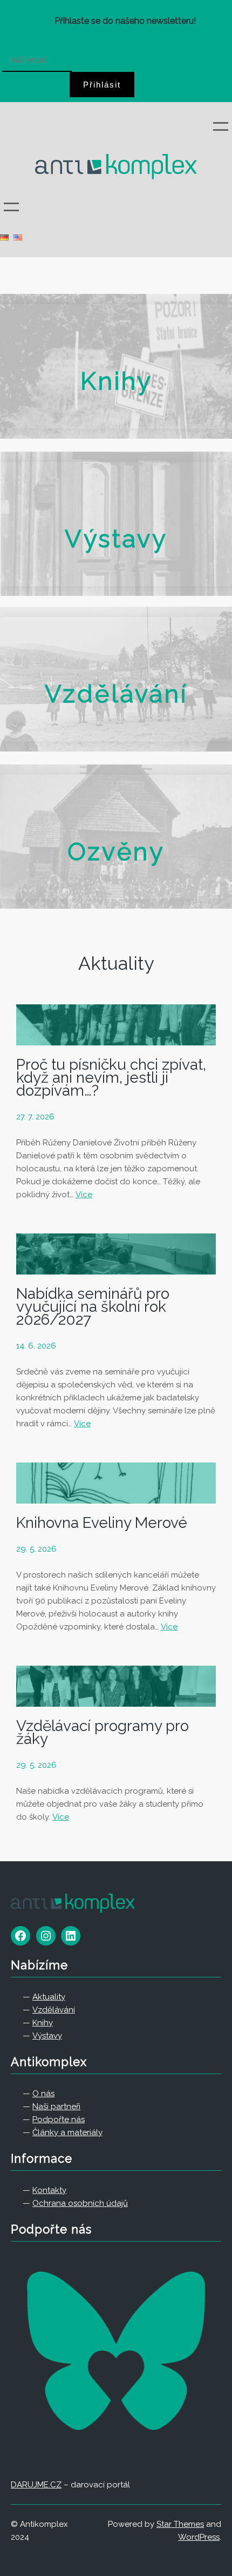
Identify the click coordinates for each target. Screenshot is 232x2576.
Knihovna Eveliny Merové (102, 1523)
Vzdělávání (116, 694)
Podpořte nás (59, 2119)
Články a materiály (67, 2132)
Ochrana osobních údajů (80, 2203)
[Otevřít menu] (221, 126)
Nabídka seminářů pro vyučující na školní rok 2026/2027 (93, 1307)
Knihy (116, 381)
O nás (43, 2094)
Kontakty (49, 2190)
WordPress (199, 2537)
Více (84, 1195)
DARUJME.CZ (36, 2485)
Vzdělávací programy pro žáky (103, 1733)
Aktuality (116, 963)
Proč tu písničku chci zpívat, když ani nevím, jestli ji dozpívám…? (111, 1078)
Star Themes (180, 2524)
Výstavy (116, 539)
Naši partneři (56, 2107)
